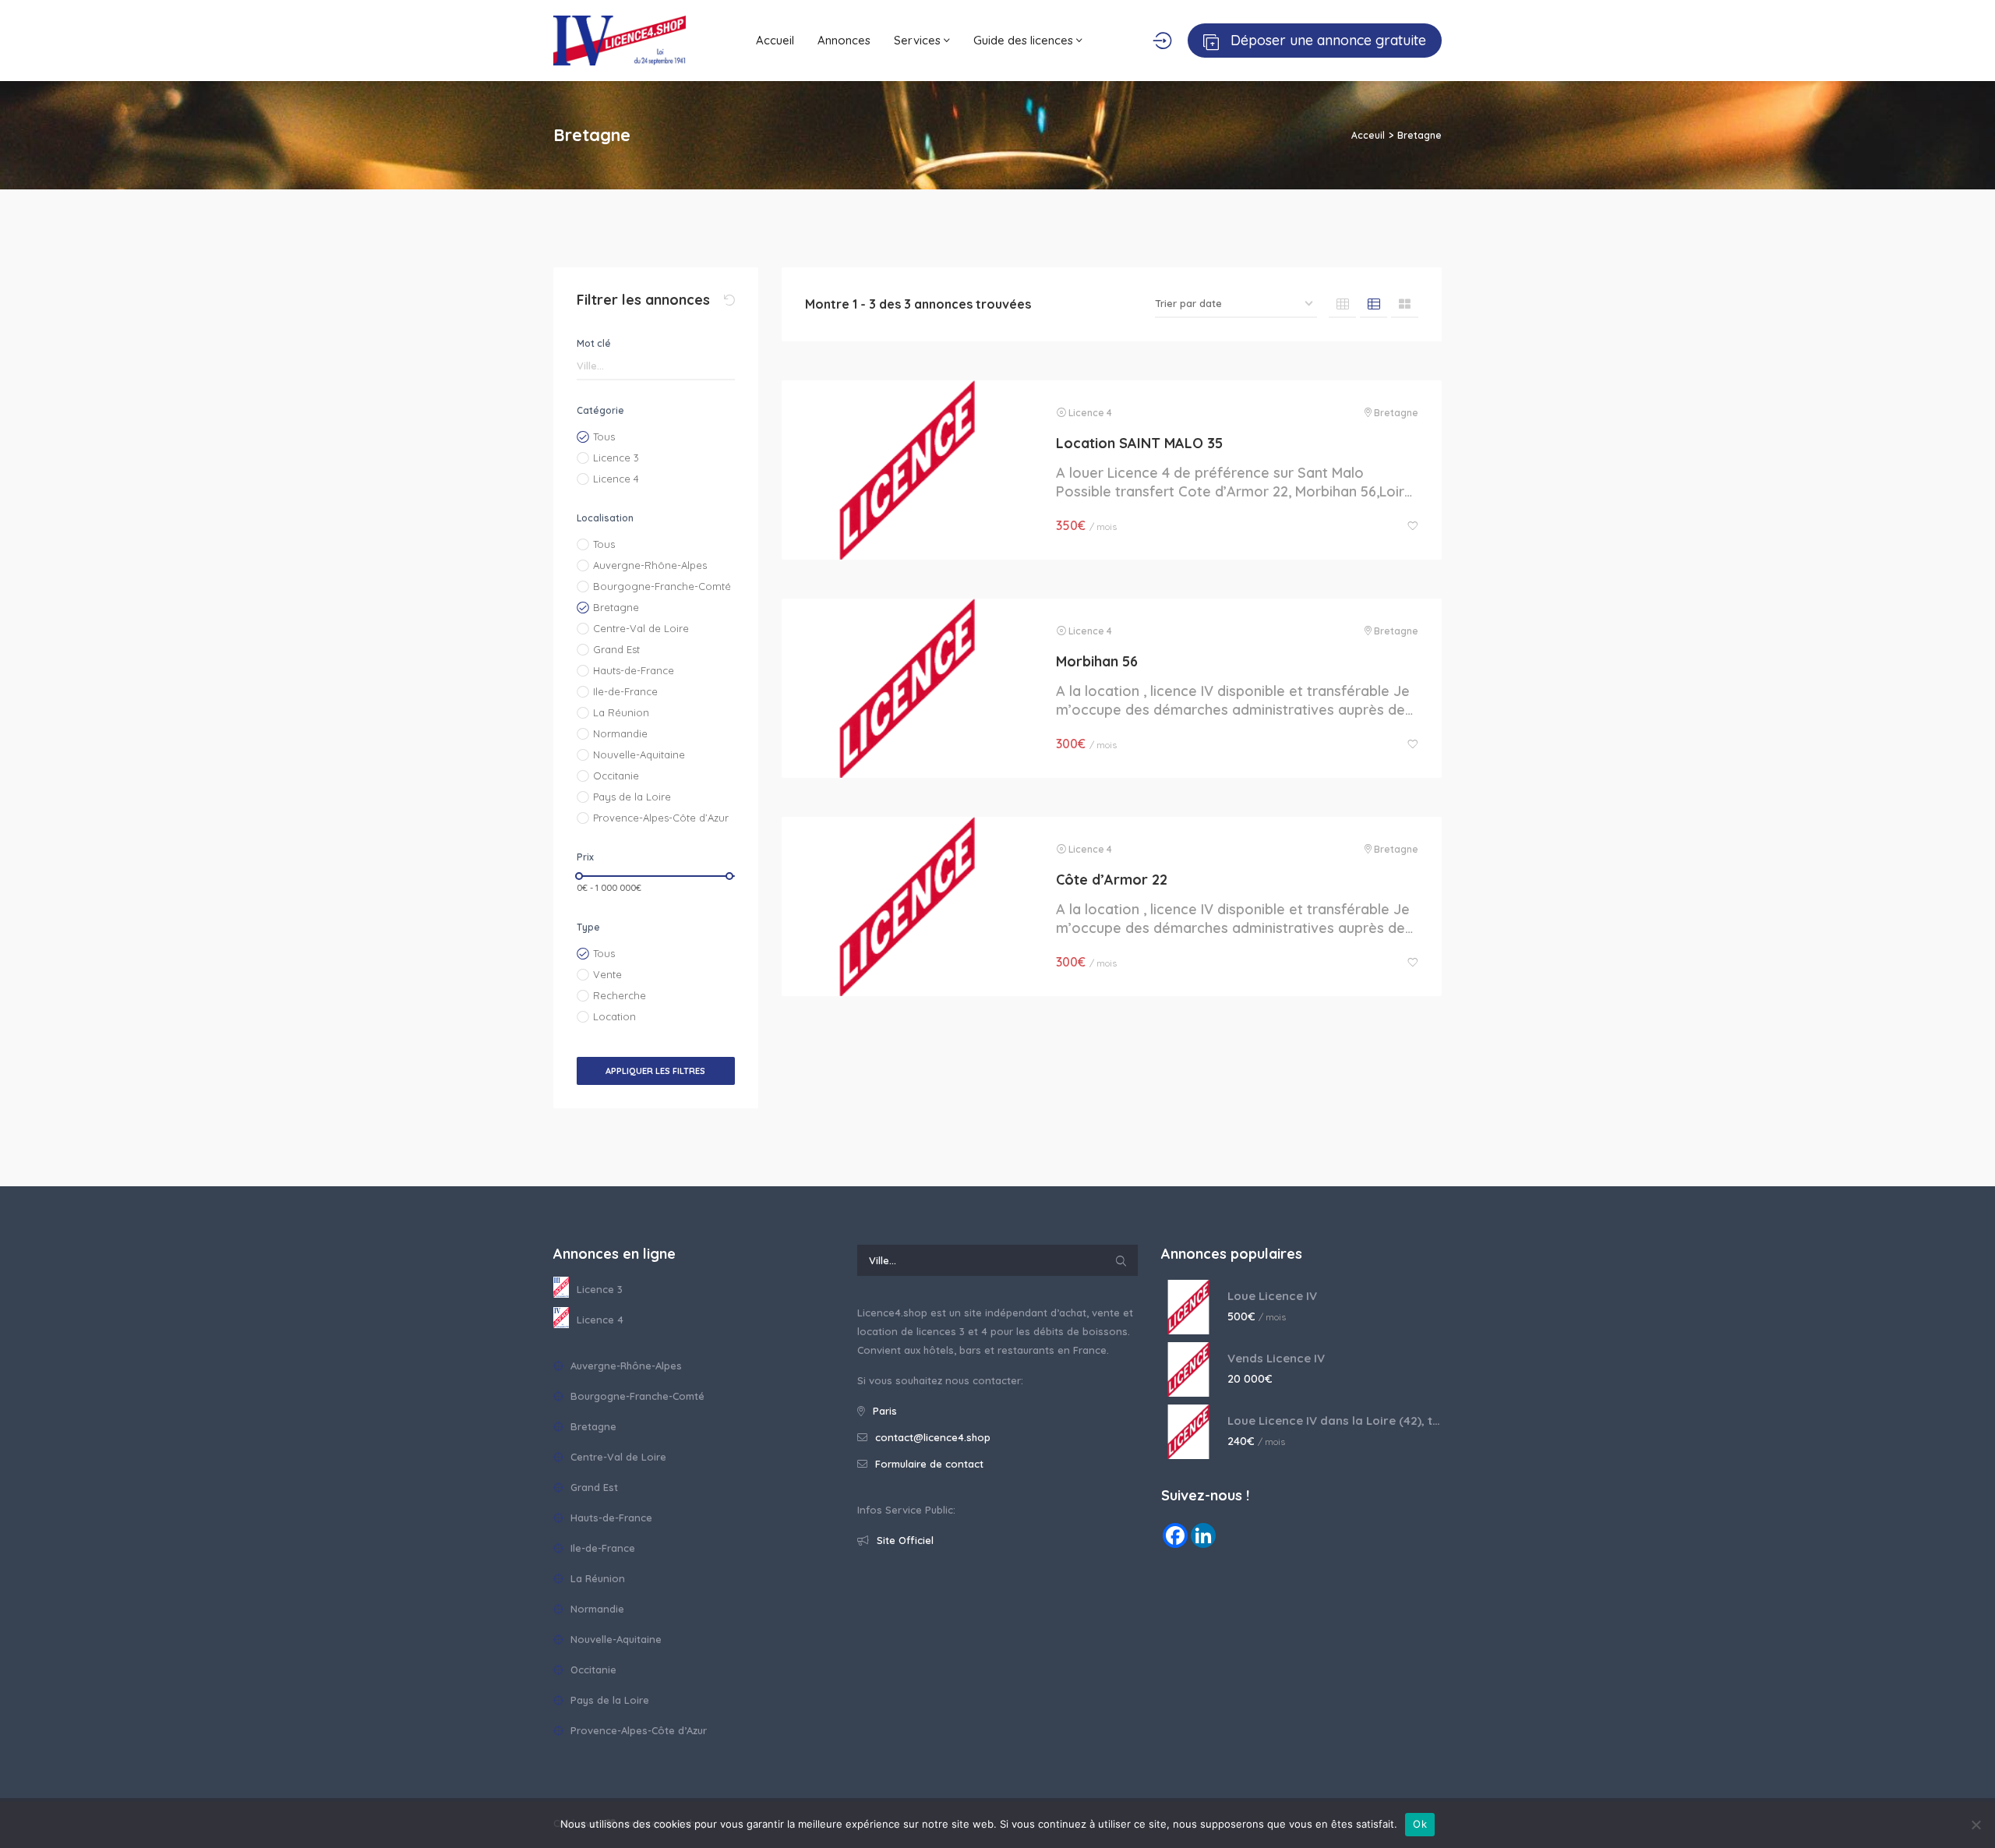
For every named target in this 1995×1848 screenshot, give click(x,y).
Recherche (620, 995)
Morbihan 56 (1097, 661)
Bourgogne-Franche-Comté (662, 586)
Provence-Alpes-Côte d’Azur (661, 818)
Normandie (620, 733)
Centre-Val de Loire (641, 628)
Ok (1420, 1824)
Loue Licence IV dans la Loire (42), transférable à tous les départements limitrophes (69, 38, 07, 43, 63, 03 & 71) (1335, 1420)
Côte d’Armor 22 (1112, 880)
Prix (585, 857)
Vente (607, 974)
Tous (604, 436)
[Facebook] (1175, 1535)
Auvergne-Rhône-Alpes (650, 565)
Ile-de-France (625, 691)
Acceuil (1368, 135)
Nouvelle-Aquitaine (639, 754)
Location (614, 1016)
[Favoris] (1413, 526)
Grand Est (616, 649)
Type (588, 927)
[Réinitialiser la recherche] (729, 300)
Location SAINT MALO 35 (1139, 443)
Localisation (605, 518)
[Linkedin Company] (1203, 1535)
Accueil (775, 40)
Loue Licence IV (1272, 1296)
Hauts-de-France (634, 670)
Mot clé (594, 343)
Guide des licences (1025, 40)
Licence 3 (616, 458)
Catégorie (600, 410)
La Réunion (621, 712)
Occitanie (616, 776)
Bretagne (616, 607)
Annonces (844, 40)
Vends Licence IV (1276, 1358)
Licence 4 (616, 479)
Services (919, 40)
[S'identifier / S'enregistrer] (1162, 41)
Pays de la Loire (632, 797)
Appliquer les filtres (655, 1071)
